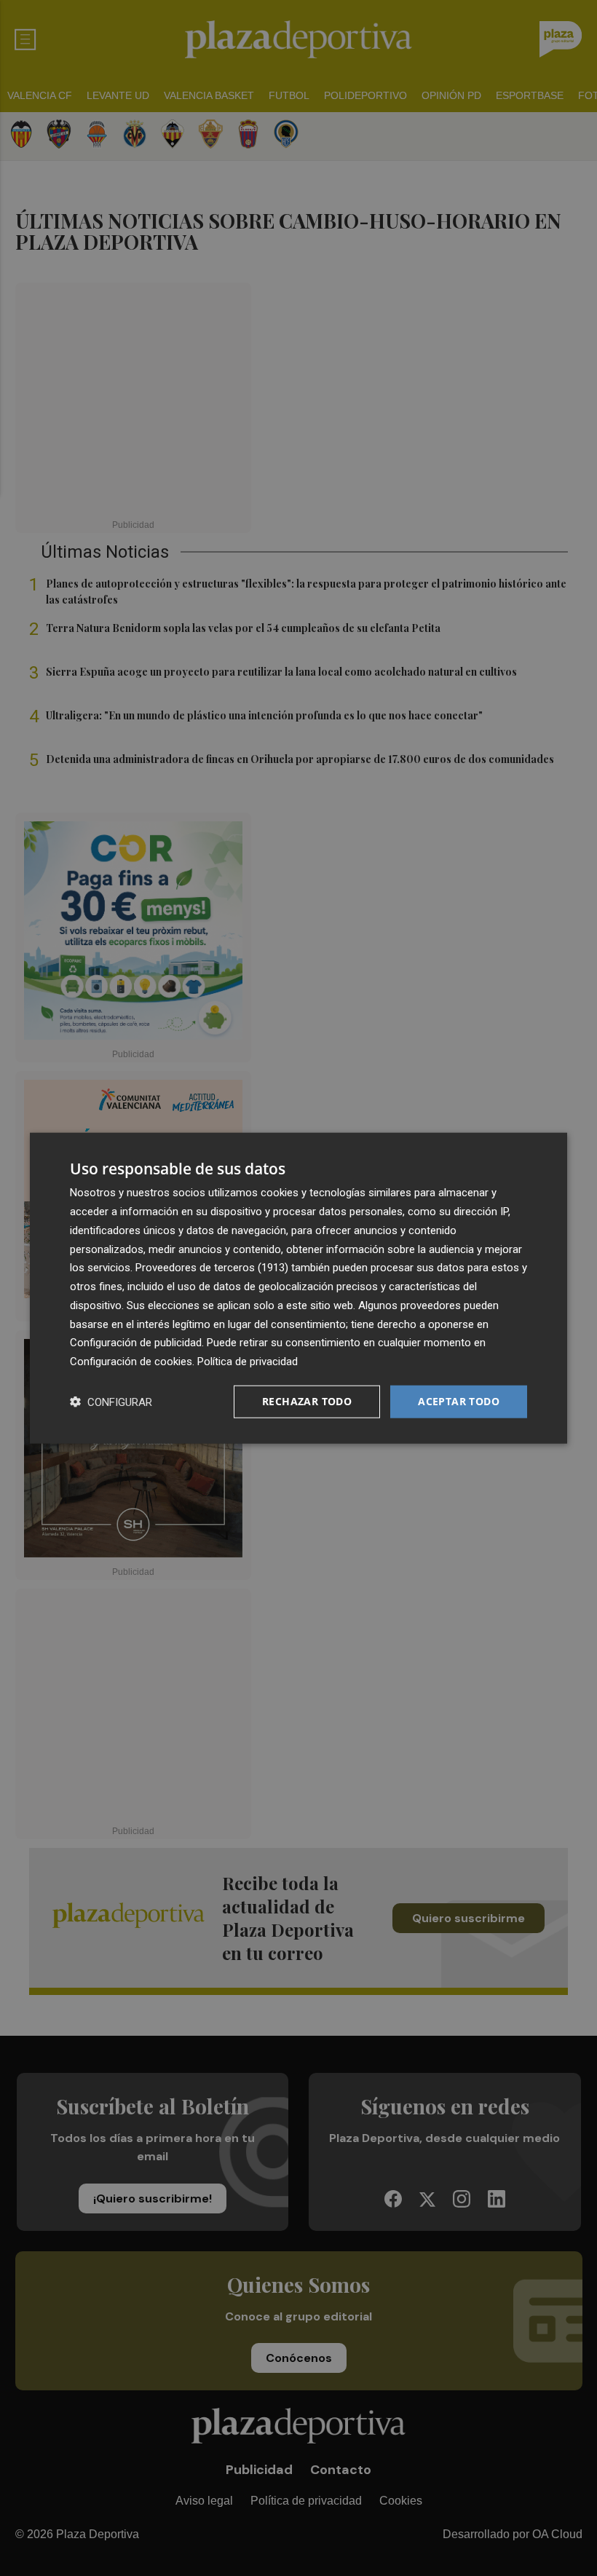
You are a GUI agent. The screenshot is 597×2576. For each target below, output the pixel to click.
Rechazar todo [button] (307, 1401)
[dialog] (298, 1288)
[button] (111, 1401)
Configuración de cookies (131, 1362)
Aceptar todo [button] (459, 1401)
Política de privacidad (248, 1362)
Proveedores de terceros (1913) (212, 1268)
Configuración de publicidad (136, 1343)
